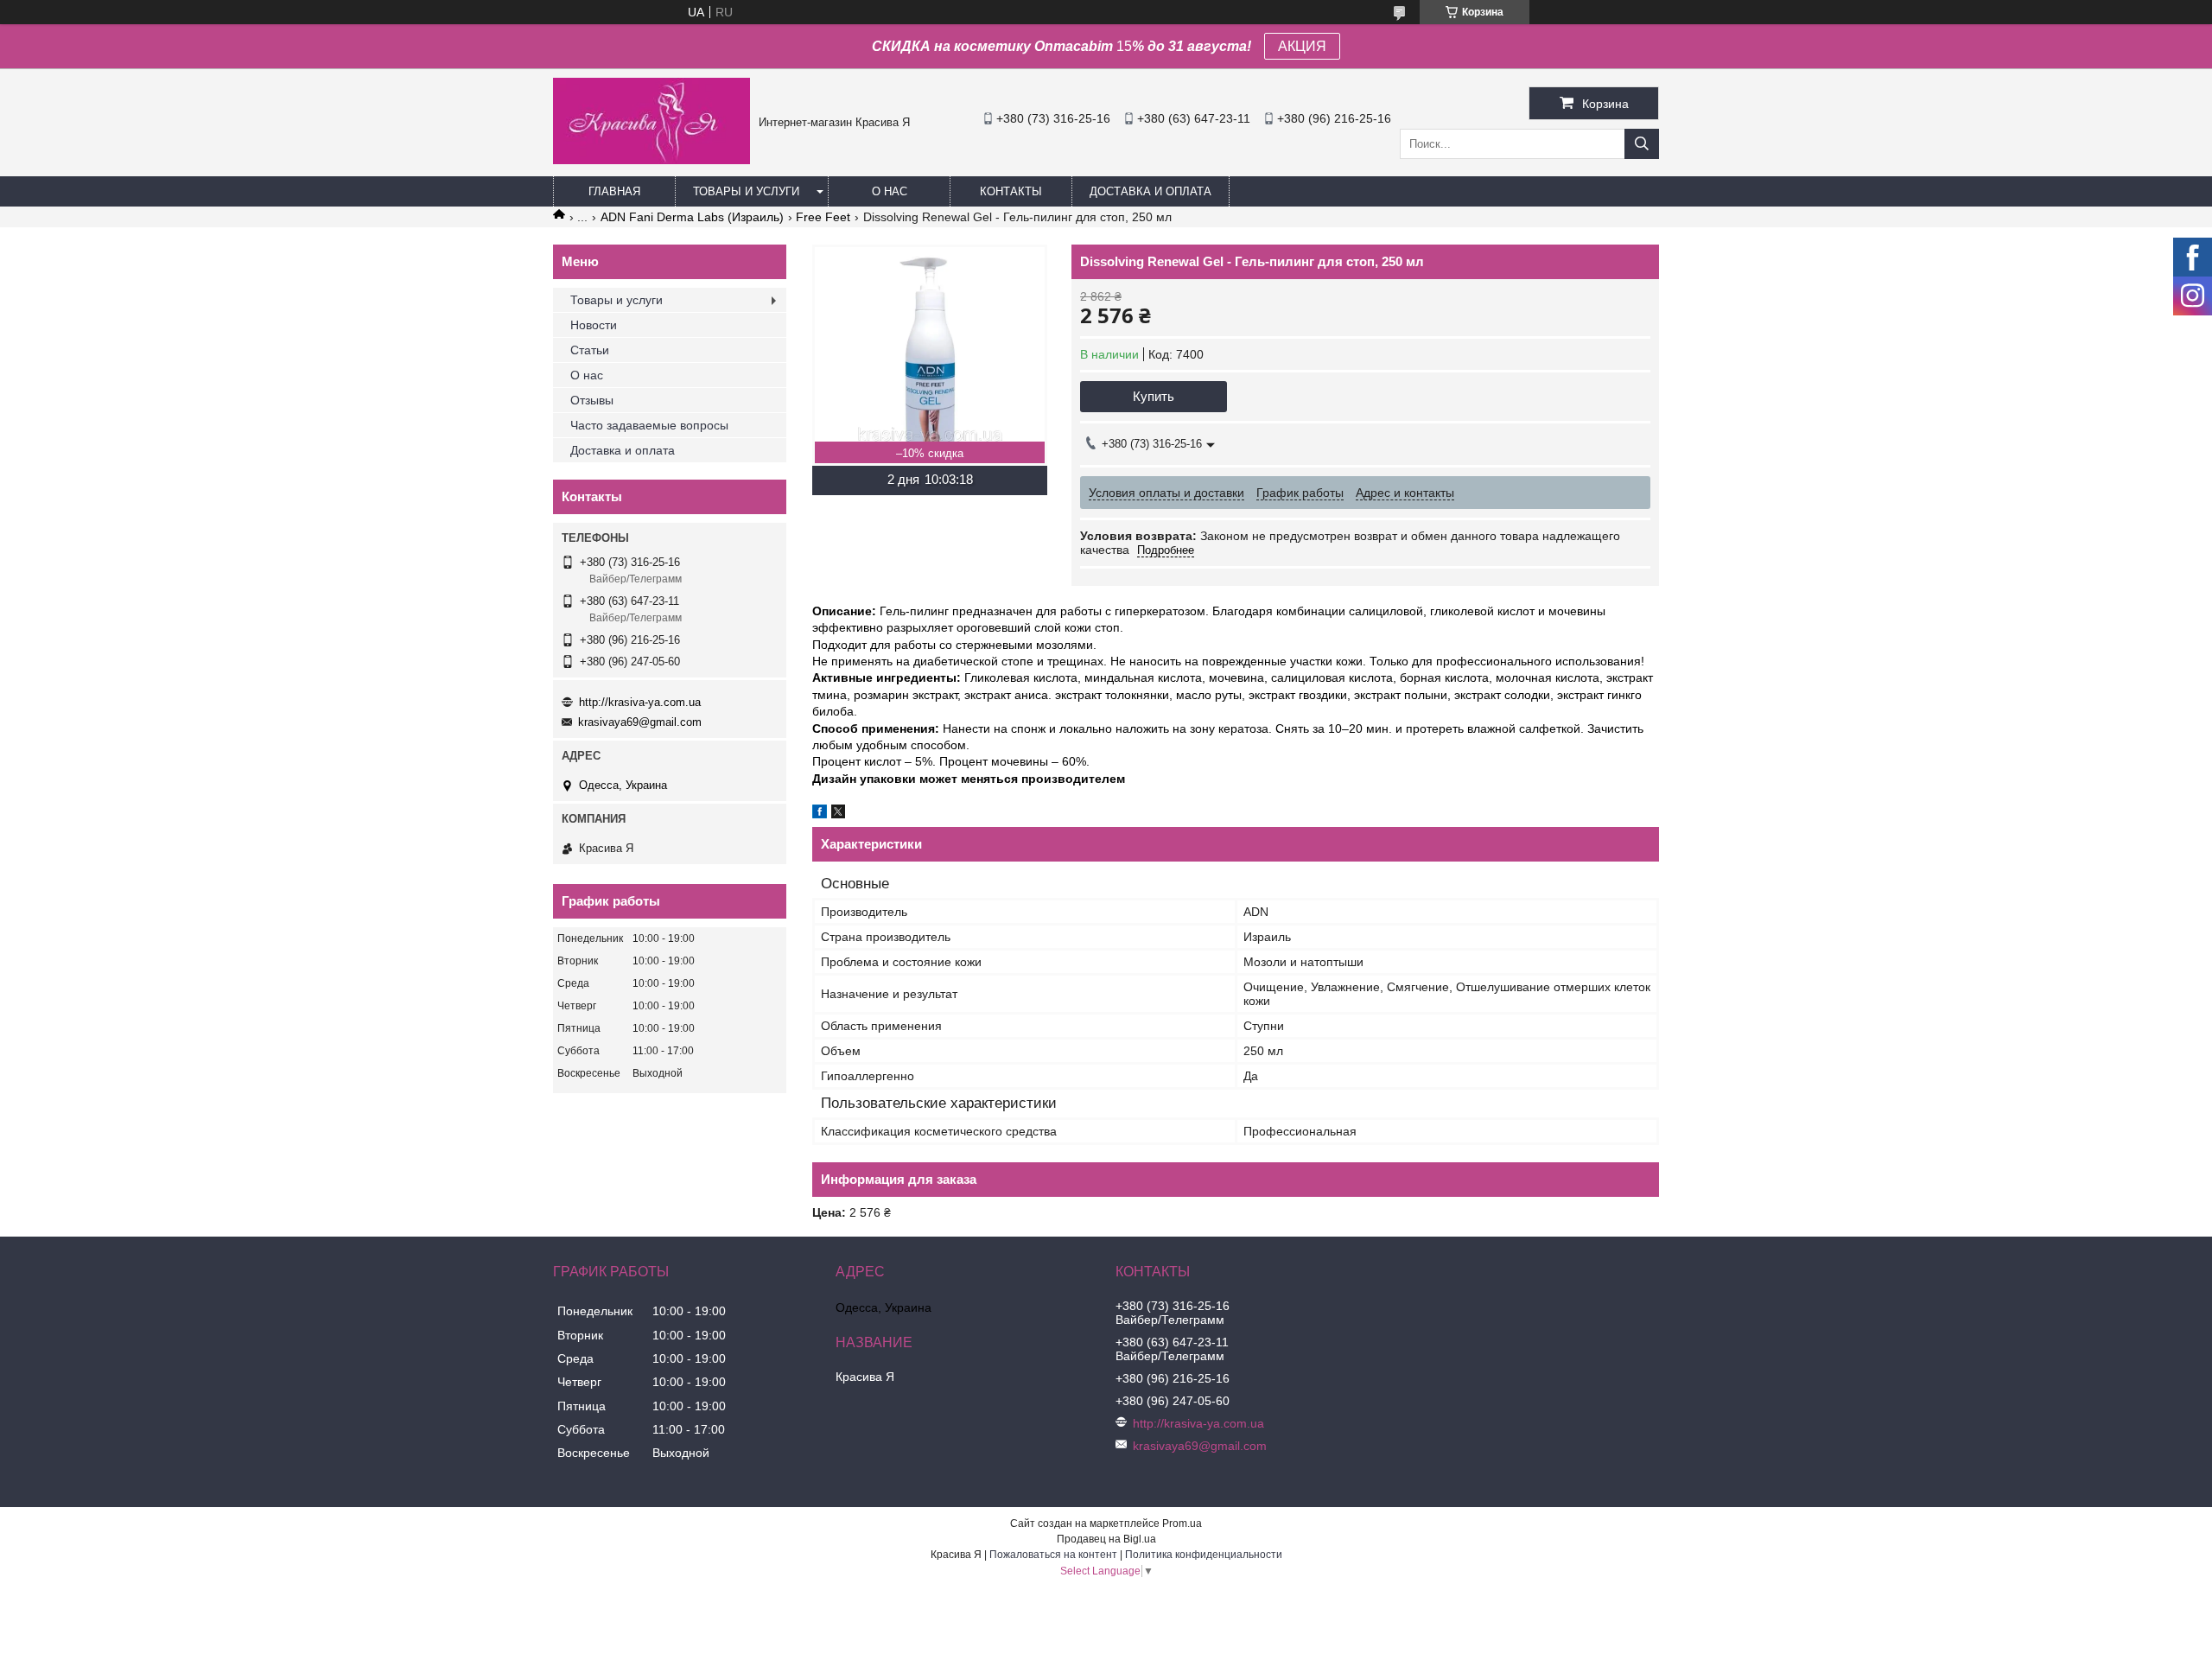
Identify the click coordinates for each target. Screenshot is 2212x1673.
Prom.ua (1182, 1524)
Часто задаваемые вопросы (649, 425)
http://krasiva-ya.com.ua (640, 702)
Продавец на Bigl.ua (1106, 1539)
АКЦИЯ (1302, 46)
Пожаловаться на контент (1053, 1555)
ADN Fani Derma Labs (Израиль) (692, 217)
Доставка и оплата (1150, 191)
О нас (890, 191)
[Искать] (1642, 144)
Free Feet (823, 217)
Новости (594, 325)
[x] (838, 814)
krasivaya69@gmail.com (640, 722)
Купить (1154, 396)
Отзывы (592, 400)
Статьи (590, 350)
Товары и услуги (746, 191)
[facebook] (820, 814)
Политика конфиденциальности (1204, 1555)
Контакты (1011, 191)
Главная (614, 191)
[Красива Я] (652, 160)
